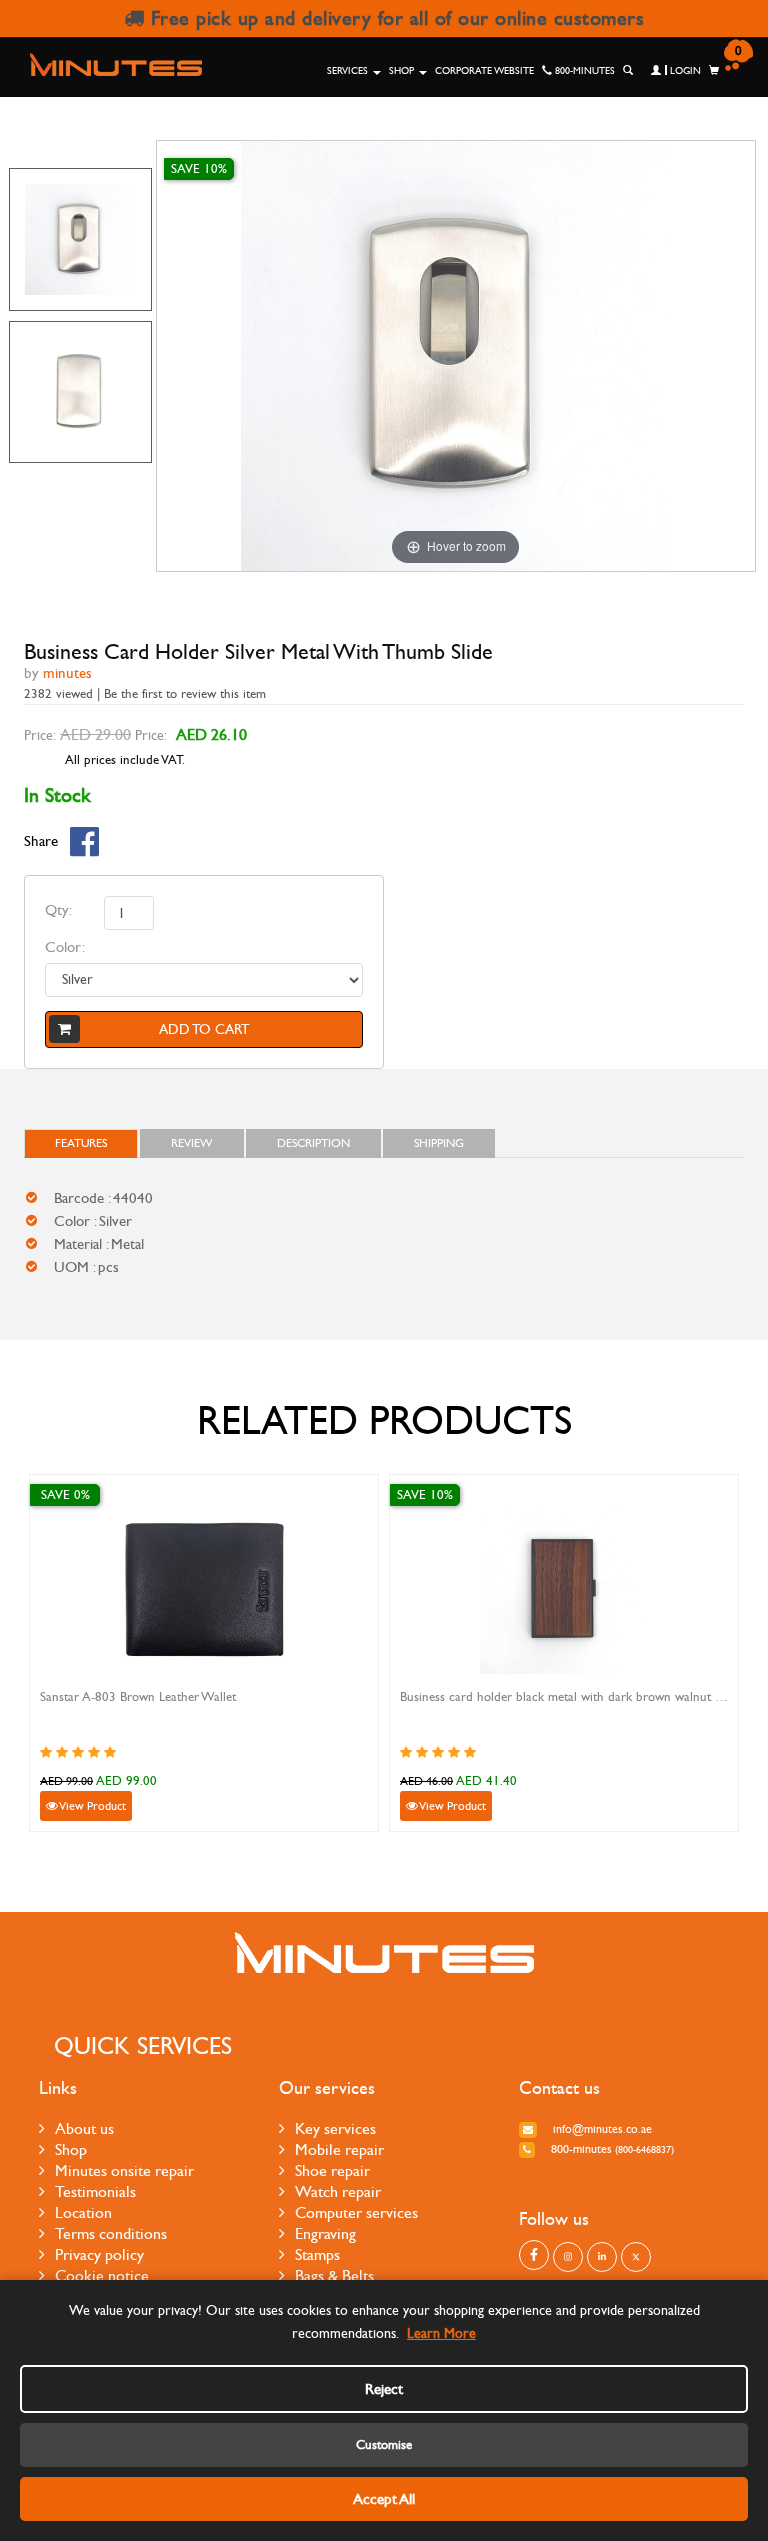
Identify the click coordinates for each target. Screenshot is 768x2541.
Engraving (325, 2233)
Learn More (441, 2333)
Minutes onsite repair (124, 2170)
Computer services (356, 2212)
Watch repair (338, 2191)
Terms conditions (111, 2233)
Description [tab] (313, 1143)
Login (684, 71)
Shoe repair (332, 2170)
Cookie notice (102, 2275)
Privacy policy (99, 2254)
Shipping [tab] (439, 1143)
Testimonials (95, 2191)
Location (83, 2212)
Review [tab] (192, 1143)
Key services (335, 2128)
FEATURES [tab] (81, 1143)
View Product (92, 1806)
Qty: (58, 910)
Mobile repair (339, 2149)
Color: (65, 947)
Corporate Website (484, 71)
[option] (80, 239)
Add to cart (204, 1029)
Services (349, 71)
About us (84, 2128)
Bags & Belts (334, 2275)
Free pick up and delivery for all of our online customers (394, 18)
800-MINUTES (583, 71)
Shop (403, 71)
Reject (384, 2389)
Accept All (384, 2499)
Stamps (317, 2254)
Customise (384, 2445)
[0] (714, 71)
